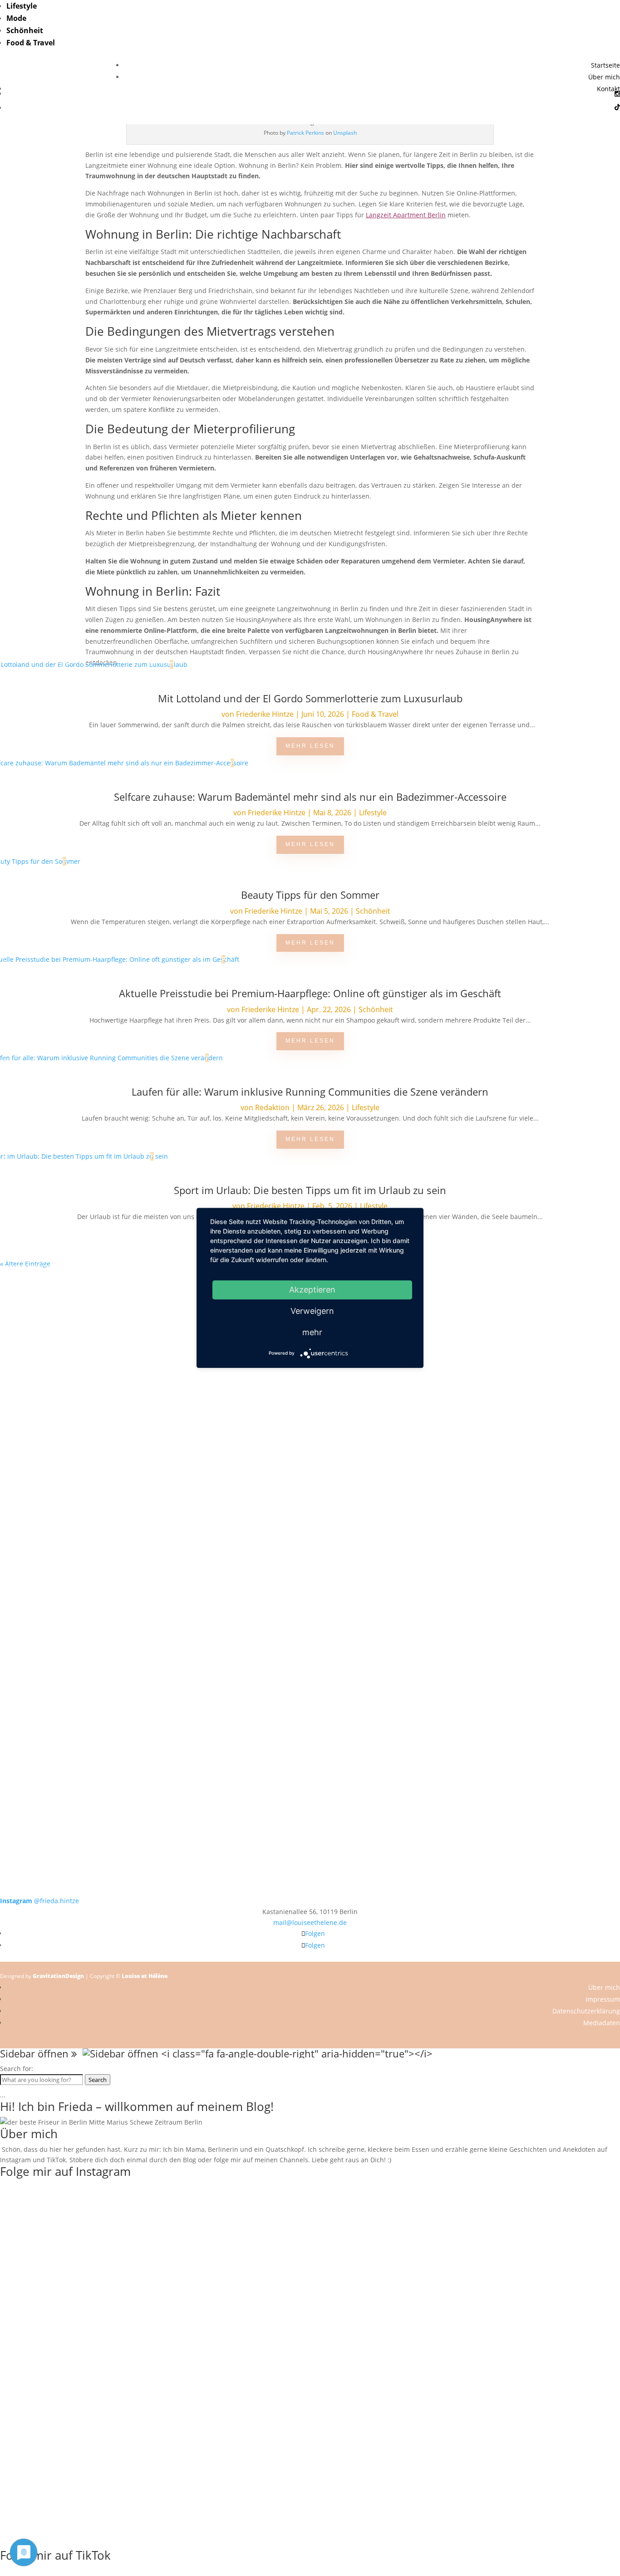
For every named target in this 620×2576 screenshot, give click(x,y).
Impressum (603, 1999)
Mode (16, 18)
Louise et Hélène (145, 1976)
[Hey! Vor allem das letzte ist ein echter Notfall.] (186, 1469)
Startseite (605, 65)
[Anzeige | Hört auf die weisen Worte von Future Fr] (434, 1669)
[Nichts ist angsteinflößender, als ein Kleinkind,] (310, 1490)
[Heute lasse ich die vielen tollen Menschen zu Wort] (558, 1340)
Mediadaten (602, 2023)
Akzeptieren (312, 1290)
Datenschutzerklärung (586, 2011)
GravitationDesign (58, 1976)
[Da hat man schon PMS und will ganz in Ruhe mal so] (62, 1307)
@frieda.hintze (39, 1901)
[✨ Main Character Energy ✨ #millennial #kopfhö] (558, 1463)
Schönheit (25, 30)
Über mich (604, 77)
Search (98, 2080)
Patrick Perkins (305, 133)
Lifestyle (22, 6)
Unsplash (345, 133)
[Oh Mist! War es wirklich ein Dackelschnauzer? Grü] (186, 1318)
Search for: (17, 2069)
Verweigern (312, 1311)
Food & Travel (31, 43)
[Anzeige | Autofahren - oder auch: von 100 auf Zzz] (155, 2252)
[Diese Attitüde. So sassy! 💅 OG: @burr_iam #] (62, 1469)
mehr (312, 1332)
